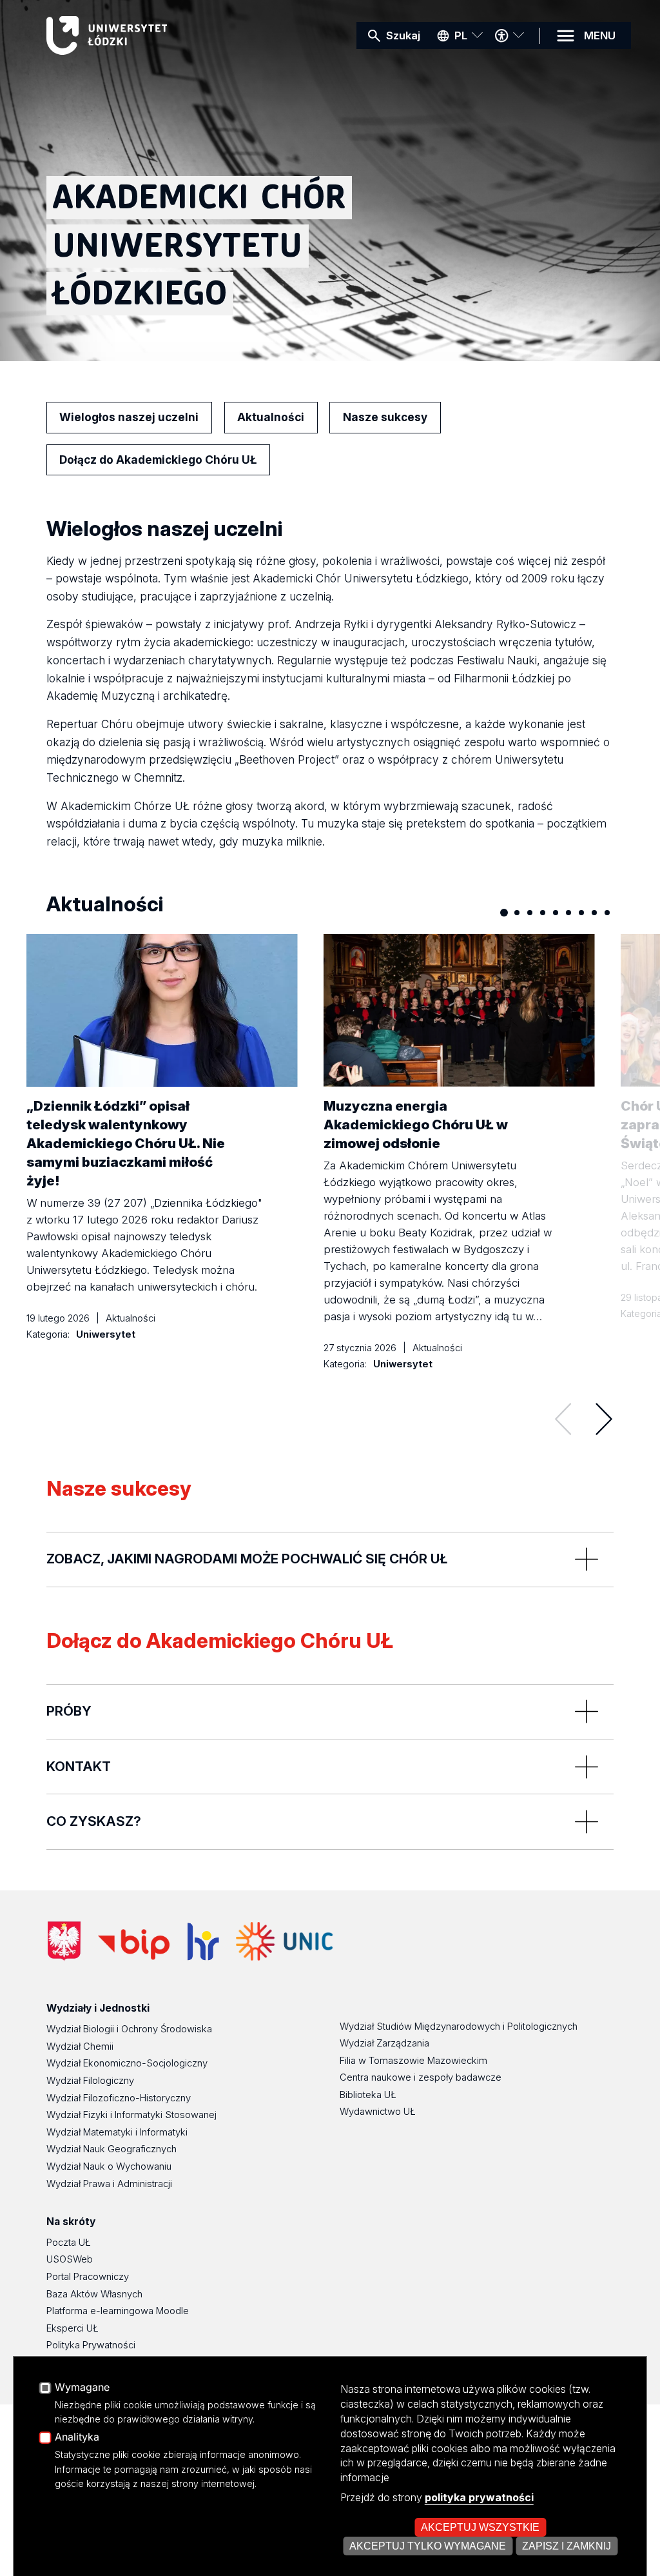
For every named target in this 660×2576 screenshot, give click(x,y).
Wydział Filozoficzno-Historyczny (119, 2098)
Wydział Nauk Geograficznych (112, 2149)
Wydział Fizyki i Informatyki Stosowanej (131, 2115)
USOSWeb (70, 2259)
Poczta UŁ (69, 2243)
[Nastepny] (604, 1419)
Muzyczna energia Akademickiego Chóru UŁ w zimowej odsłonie (416, 1125)
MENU (600, 35)
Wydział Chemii (80, 2046)
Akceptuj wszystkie (480, 2527)
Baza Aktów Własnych (94, 2294)
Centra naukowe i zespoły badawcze (421, 2077)
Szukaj (403, 35)
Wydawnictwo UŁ (378, 2112)
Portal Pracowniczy (88, 2277)
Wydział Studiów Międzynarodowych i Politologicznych (459, 2026)
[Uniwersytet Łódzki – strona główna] (143, 35)
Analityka (77, 2437)
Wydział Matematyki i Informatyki (117, 2132)
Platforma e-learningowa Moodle (118, 2311)
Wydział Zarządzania (384, 2043)
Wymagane (82, 2388)
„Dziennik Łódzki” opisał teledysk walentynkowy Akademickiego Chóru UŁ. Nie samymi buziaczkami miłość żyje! (126, 1143)
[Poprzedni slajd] (563, 1419)
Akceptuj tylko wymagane (428, 2546)
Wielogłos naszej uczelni (129, 417)
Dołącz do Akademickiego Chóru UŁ (158, 460)
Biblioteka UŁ (368, 2095)
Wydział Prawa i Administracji (109, 2184)
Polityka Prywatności (91, 2345)
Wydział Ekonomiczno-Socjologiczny (127, 2063)
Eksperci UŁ (73, 2328)
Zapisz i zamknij (567, 2546)
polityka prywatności (479, 2497)
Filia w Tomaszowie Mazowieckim (413, 2061)
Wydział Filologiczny (90, 2081)
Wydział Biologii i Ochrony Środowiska (129, 2029)
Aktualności (271, 417)
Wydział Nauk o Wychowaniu (109, 2166)
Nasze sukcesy (385, 417)
